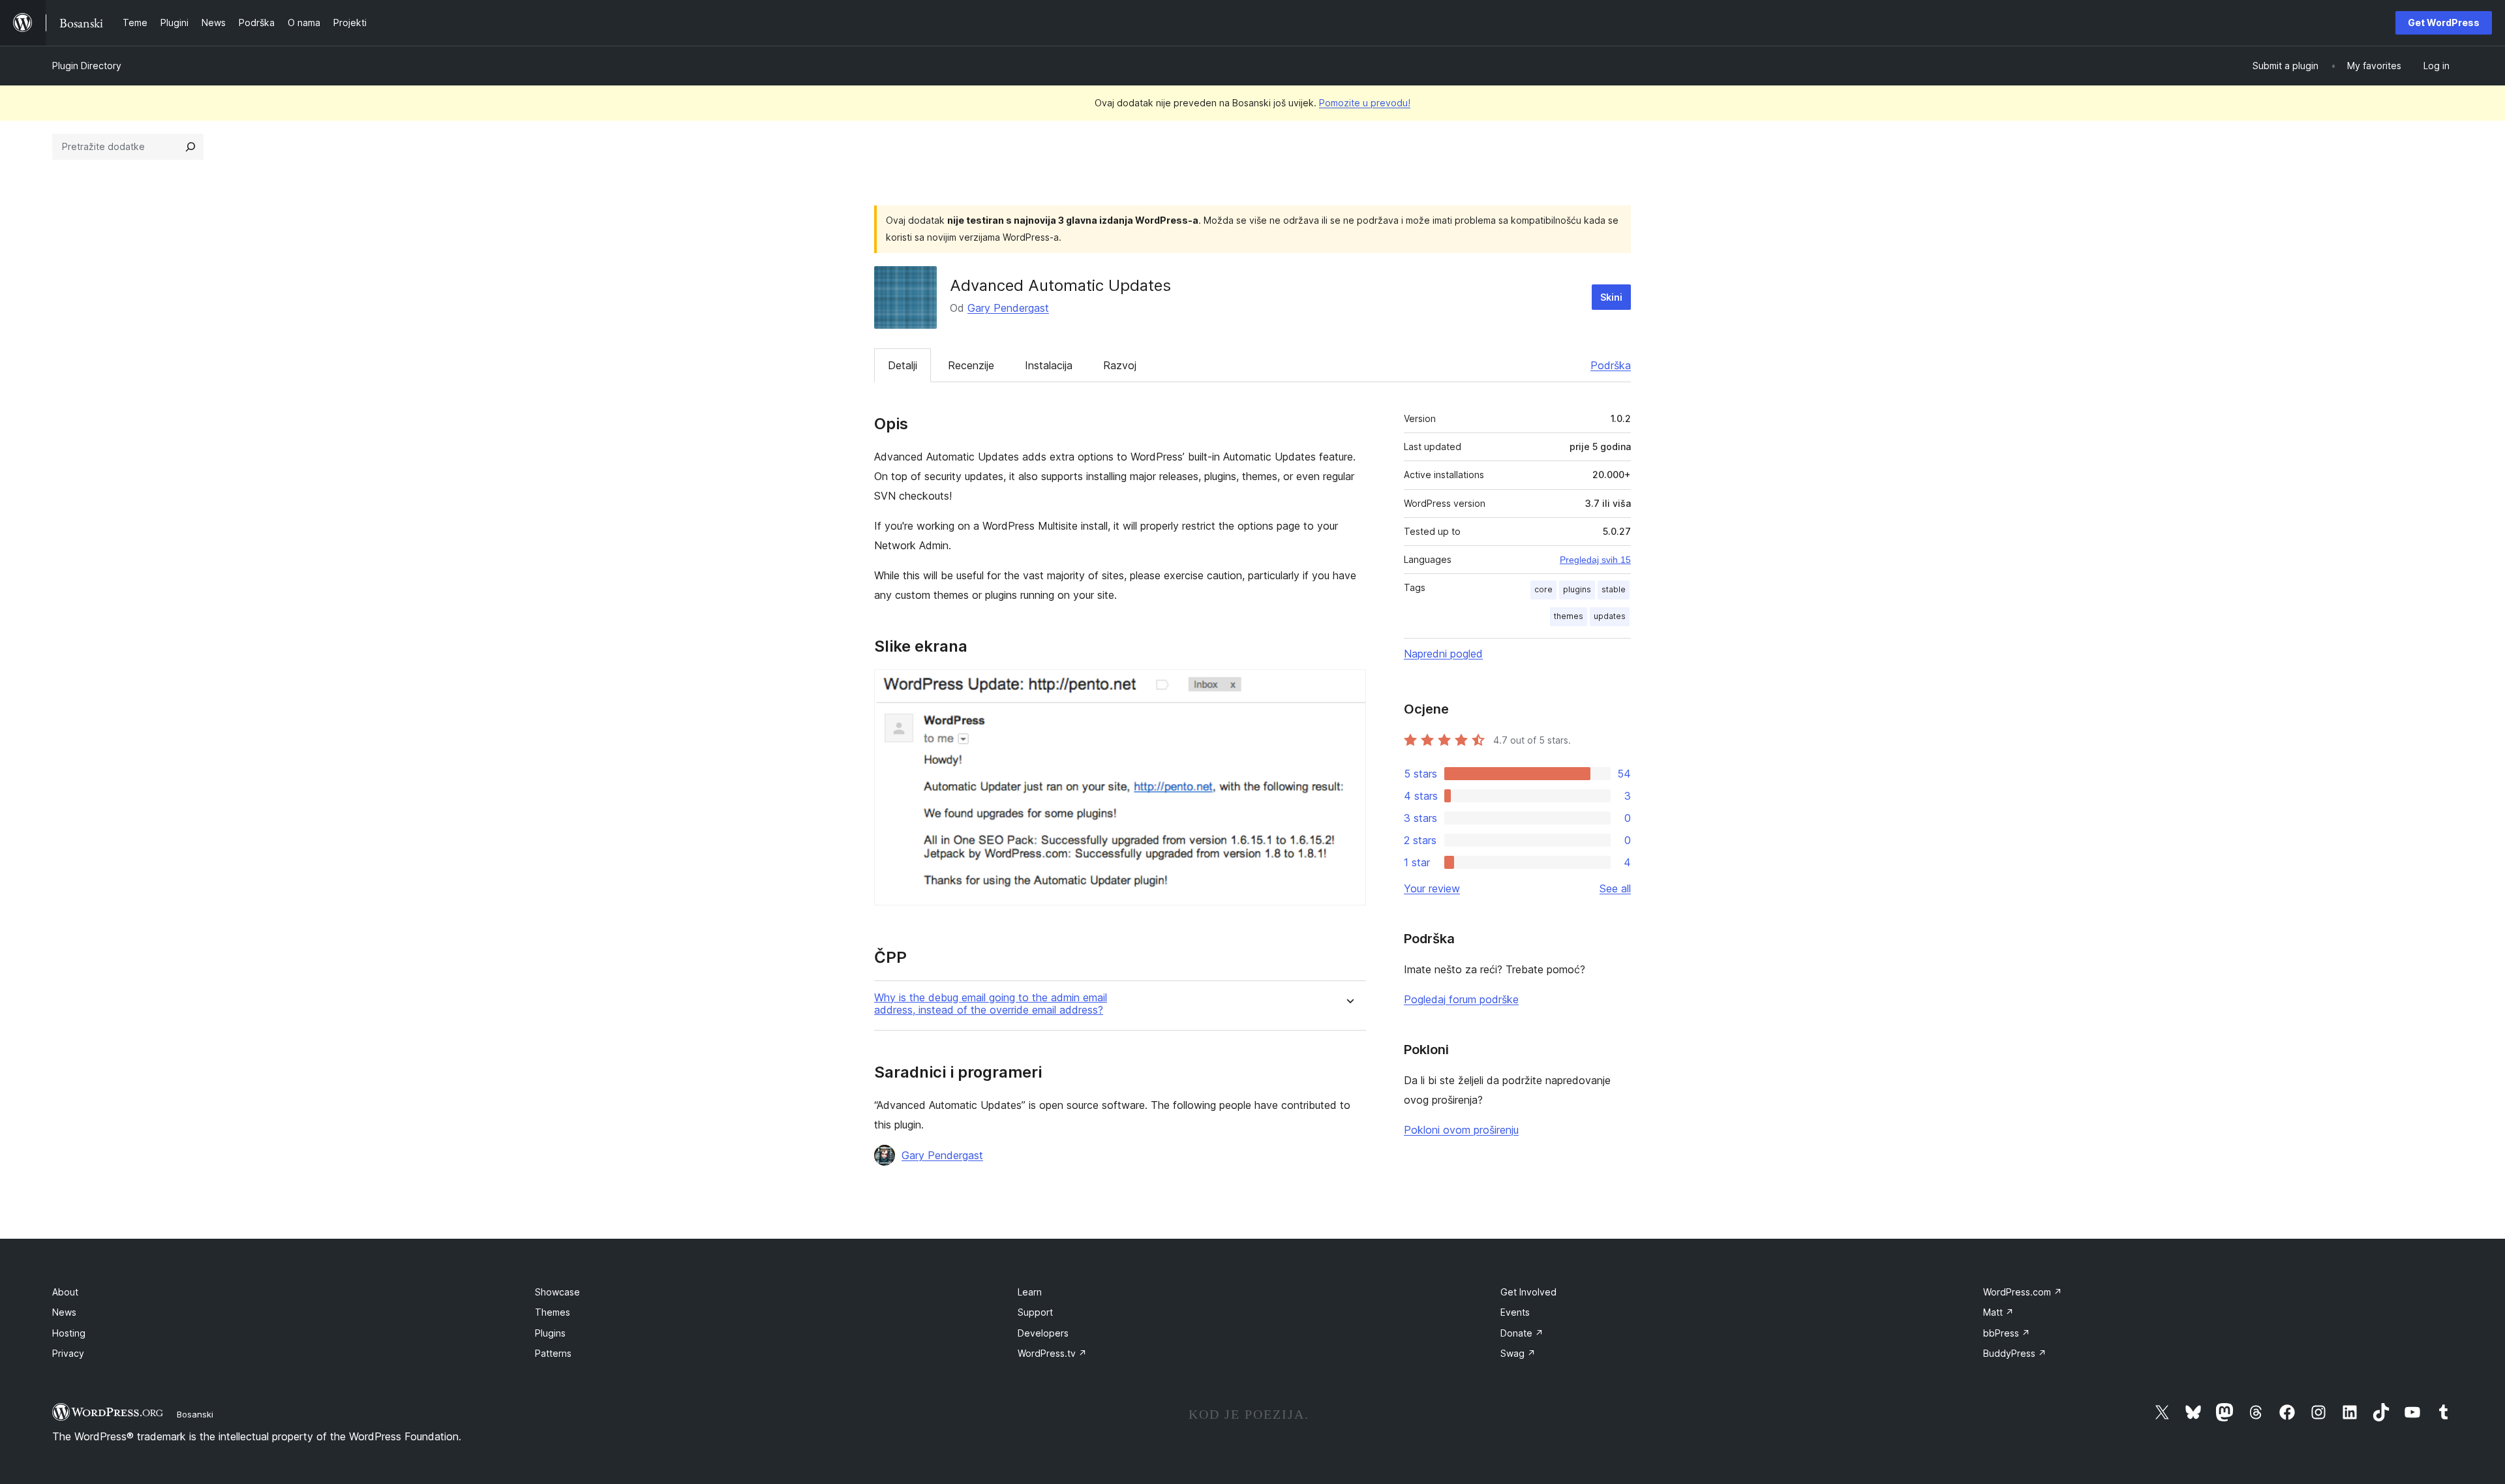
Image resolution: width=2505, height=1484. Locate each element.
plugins (1577, 589)
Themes (553, 1312)
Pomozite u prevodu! (1365, 103)
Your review (1432, 888)
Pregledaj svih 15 (1595, 560)
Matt (1998, 1312)
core (1543, 589)
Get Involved (1528, 1292)
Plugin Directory (87, 66)
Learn (1030, 1292)
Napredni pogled (1443, 654)
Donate (1522, 1333)
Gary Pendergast (1008, 308)
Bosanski (195, 1414)
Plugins (550, 1333)
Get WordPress (2444, 23)
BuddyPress (2015, 1353)
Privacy (68, 1353)
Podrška (1611, 365)
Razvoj (1120, 365)
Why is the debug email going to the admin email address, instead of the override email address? (991, 1004)
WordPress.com (2023, 1292)
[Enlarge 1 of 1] (1348, 687)
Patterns (553, 1353)
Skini (1611, 297)
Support (1035, 1312)
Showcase (557, 1292)
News (64, 1312)
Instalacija (1049, 365)
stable (1614, 589)
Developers (1043, 1333)
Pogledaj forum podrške (1461, 999)
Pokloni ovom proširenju (1461, 1130)
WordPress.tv (1052, 1353)
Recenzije (971, 365)
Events (1515, 1312)
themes (1569, 616)
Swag (1518, 1353)
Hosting (69, 1333)
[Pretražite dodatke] (190, 147)
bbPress (2007, 1333)
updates (1610, 616)
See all (1615, 888)
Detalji (903, 365)
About (65, 1292)
